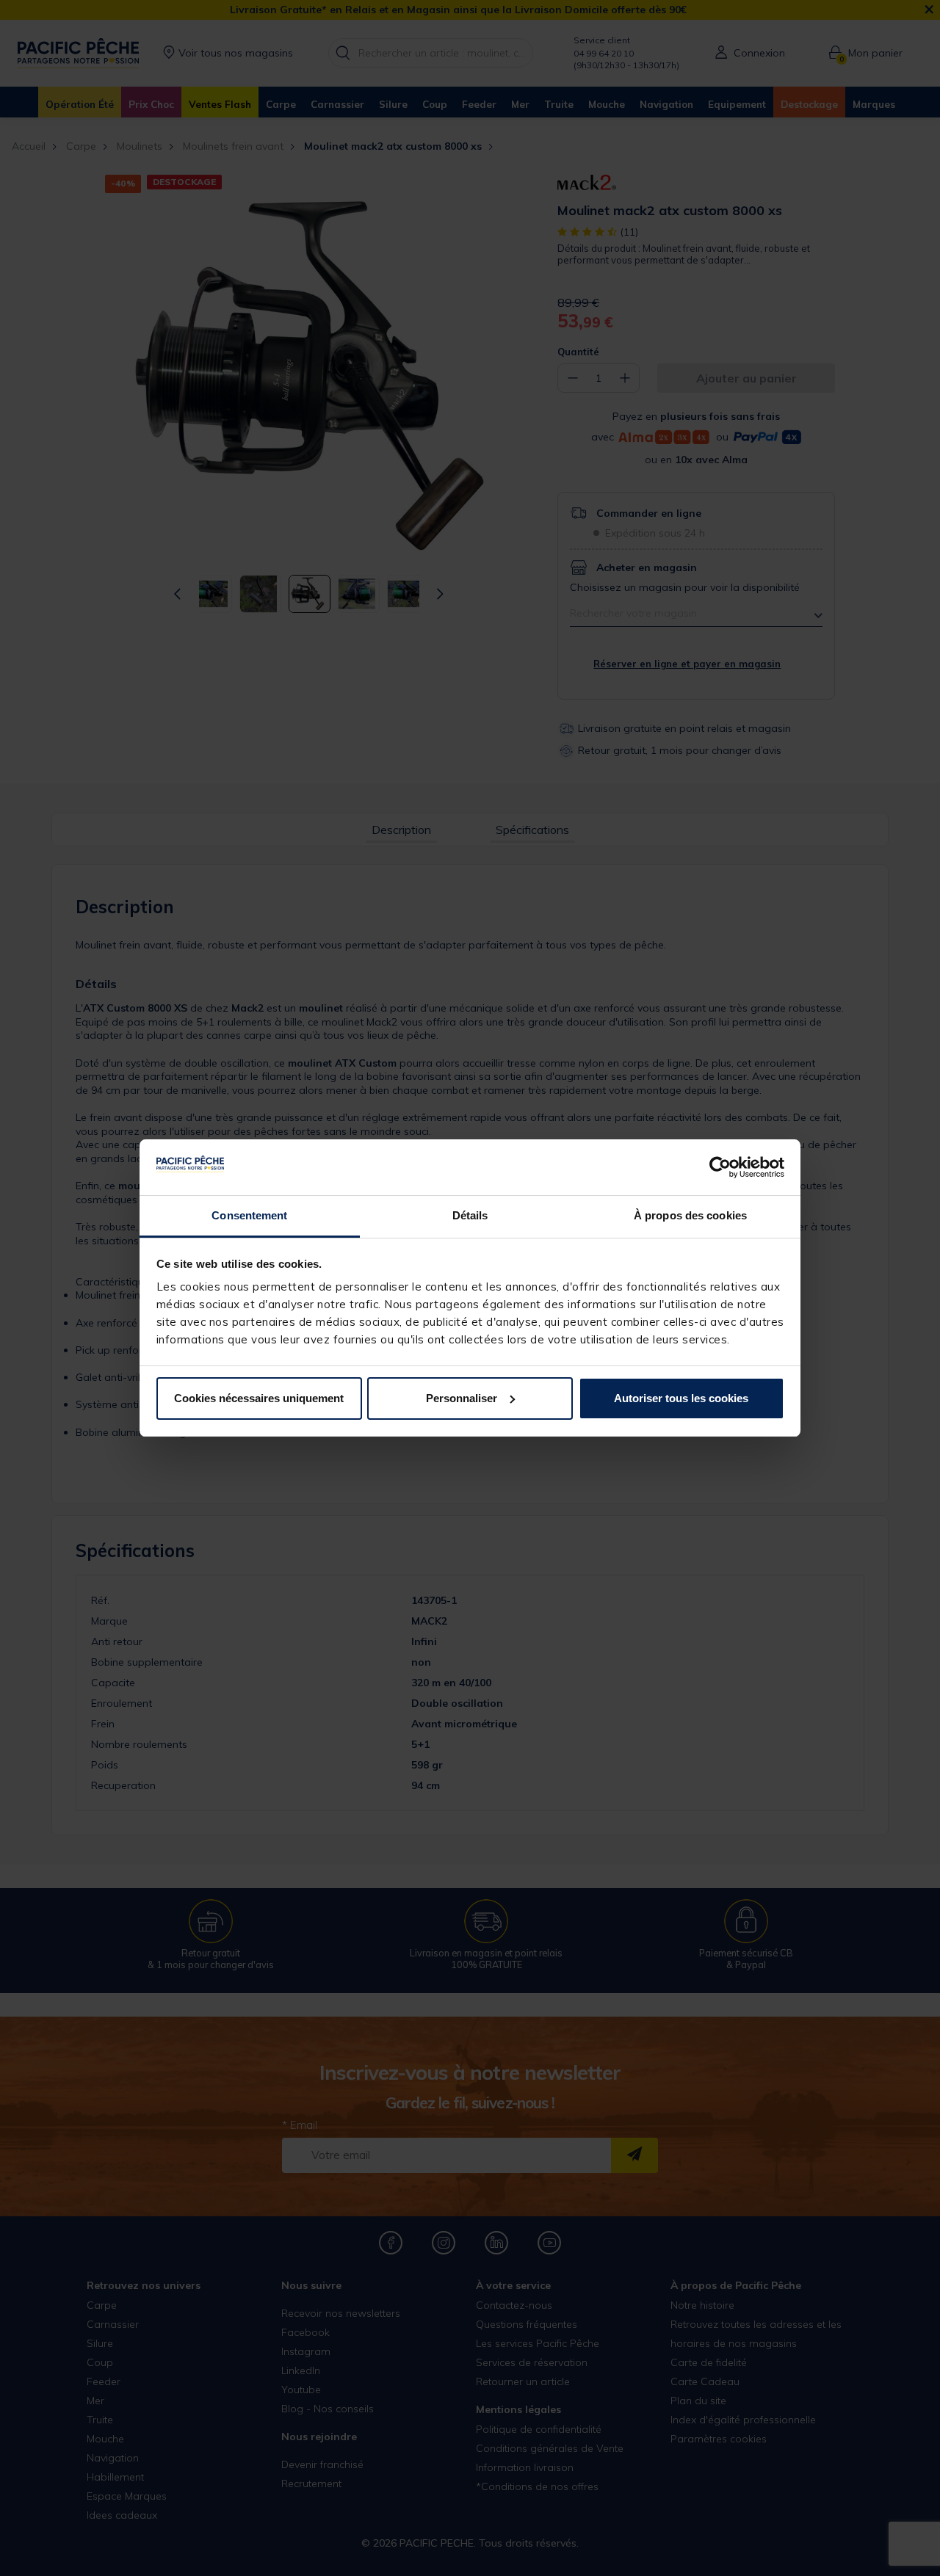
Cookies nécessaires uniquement (259, 1398)
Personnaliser (462, 1398)
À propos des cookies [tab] (690, 1215)
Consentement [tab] (249, 1215)
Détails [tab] (470, 1215)
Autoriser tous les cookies (681, 1398)
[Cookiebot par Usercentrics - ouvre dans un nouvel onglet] (720, 1167)
